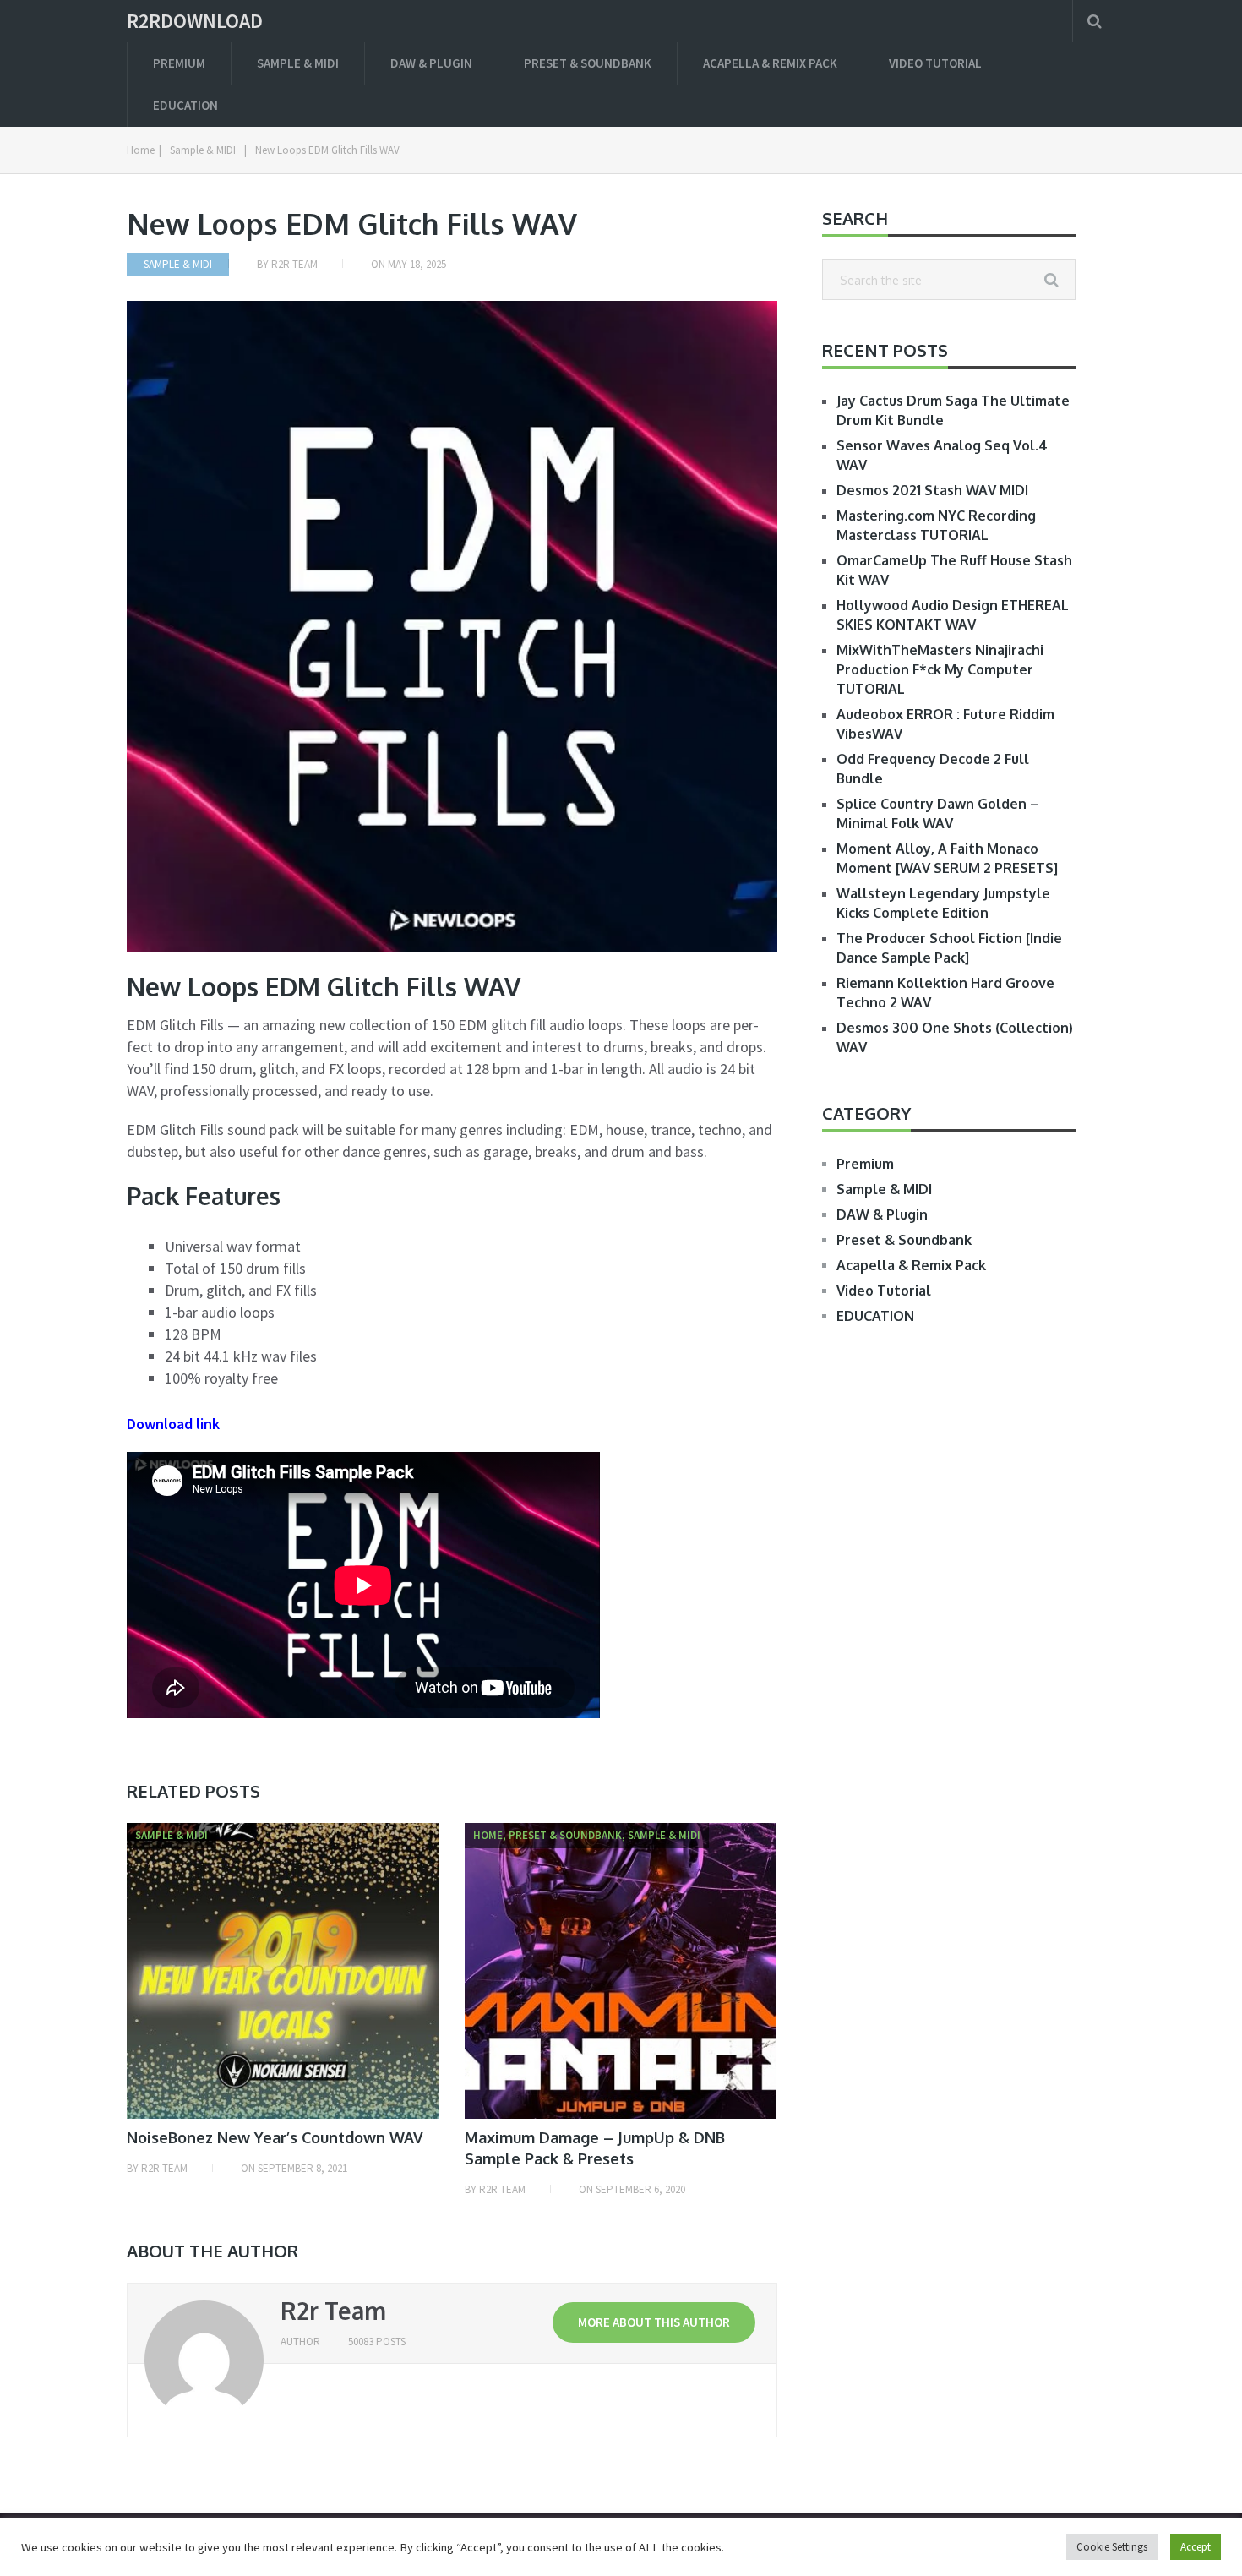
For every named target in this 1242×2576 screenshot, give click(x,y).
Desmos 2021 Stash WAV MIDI (932, 490)
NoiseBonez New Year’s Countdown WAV (275, 2137)
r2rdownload (195, 21)
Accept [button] (1196, 2547)
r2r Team (294, 264)
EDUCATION (185, 105)
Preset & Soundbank (588, 63)
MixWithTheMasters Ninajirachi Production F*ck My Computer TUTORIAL (940, 669)
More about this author (654, 2322)
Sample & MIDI (298, 63)
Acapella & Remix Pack (770, 63)
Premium (179, 63)
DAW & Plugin (431, 63)
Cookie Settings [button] (1112, 2547)
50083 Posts (377, 2341)
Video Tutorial (935, 63)
